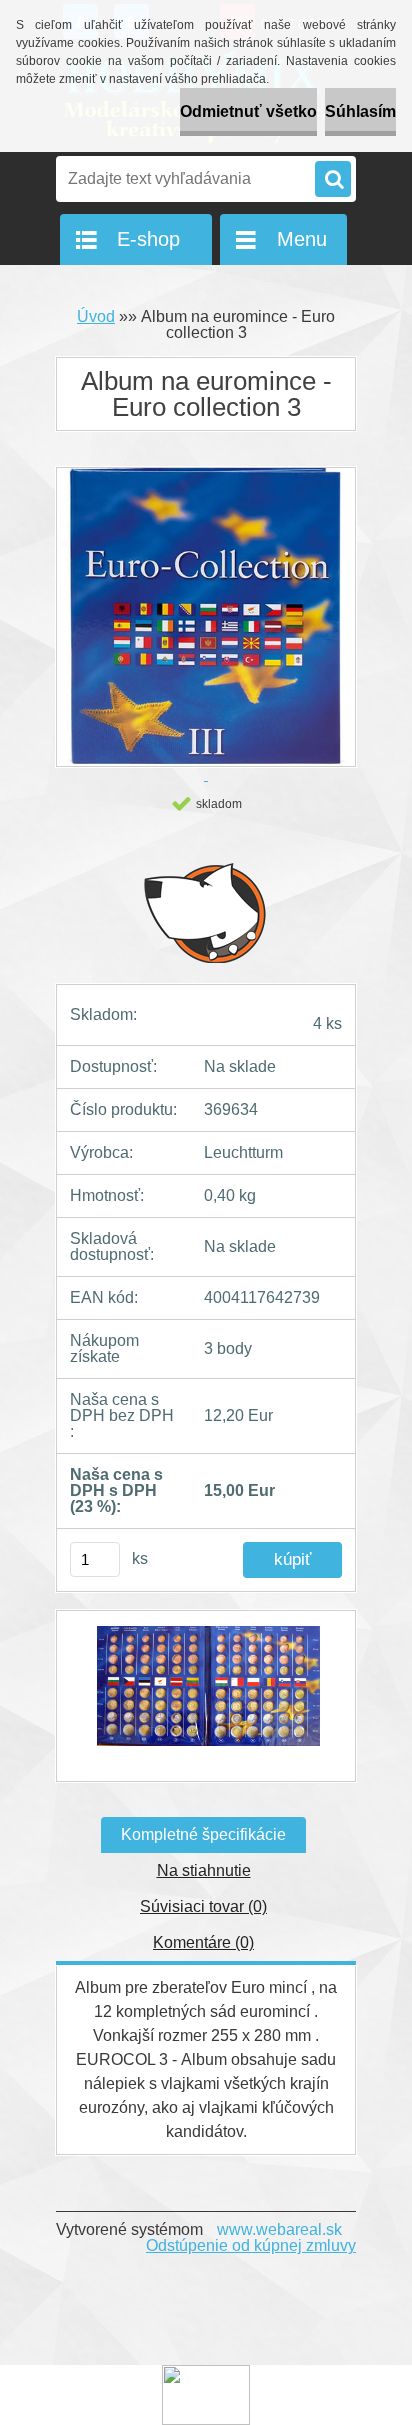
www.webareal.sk (279, 2229)
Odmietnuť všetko (248, 111)
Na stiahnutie (204, 1870)
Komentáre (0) (203, 1942)
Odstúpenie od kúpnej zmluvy (251, 2245)
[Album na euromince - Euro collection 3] (206, 1696)
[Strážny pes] (206, 912)
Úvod (96, 316)
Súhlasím (360, 111)
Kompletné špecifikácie (203, 1834)
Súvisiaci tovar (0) (203, 1906)
